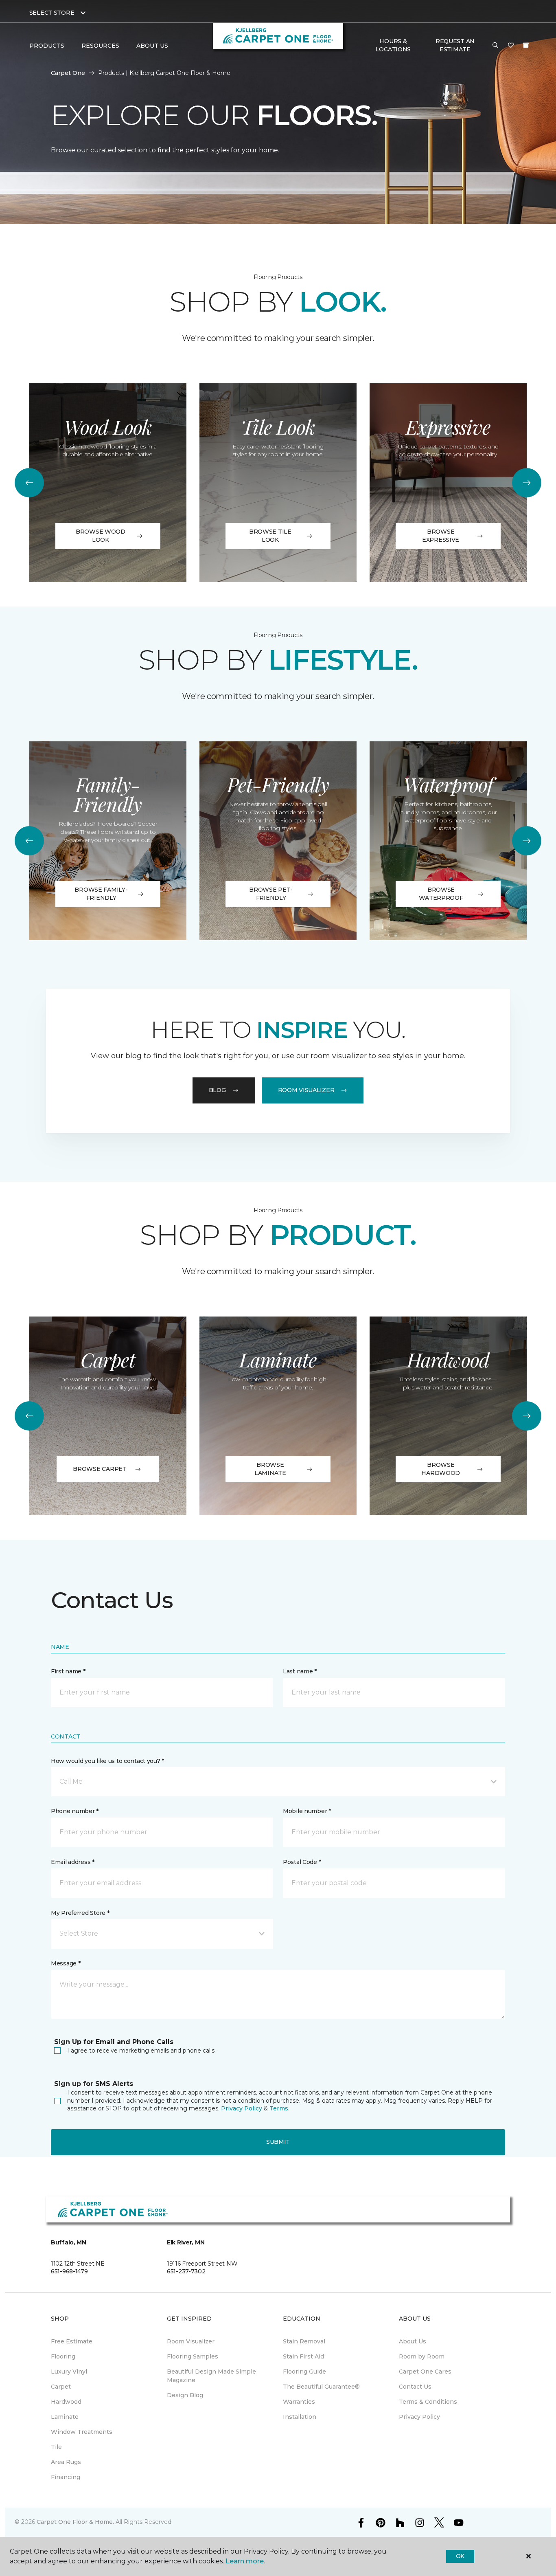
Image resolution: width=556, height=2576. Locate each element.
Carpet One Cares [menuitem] (425, 2372)
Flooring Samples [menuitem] (193, 2356)
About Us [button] (152, 46)
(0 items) (526, 45)
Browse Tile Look (270, 536)
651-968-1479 (69, 2271)
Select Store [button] (52, 13)
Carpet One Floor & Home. (75, 2522)
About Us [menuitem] (413, 2341)
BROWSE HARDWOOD (441, 1469)
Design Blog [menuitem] (185, 2395)
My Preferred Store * (80, 1913)
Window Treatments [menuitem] (82, 2432)
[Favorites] (511, 46)
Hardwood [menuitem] (66, 2402)
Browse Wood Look (101, 536)
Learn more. (245, 2561)
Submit (278, 2142)
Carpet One (68, 73)
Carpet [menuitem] (61, 2387)
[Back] (29, 483)
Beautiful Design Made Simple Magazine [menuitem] (211, 2376)
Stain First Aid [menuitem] (303, 2356)
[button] (495, 46)
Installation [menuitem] (300, 2417)
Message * (66, 1963)
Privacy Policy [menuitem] (419, 2417)
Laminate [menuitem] (65, 2417)
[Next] (527, 483)
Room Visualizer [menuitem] (191, 2341)
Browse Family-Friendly (101, 894)
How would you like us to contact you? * (107, 1761)
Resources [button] (100, 46)
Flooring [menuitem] (63, 2356)
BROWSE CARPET (100, 1469)
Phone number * (75, 1811)
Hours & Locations (393, 45)
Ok (460, 2556)
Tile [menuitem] (56, 2447)
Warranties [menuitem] (299, 2402)
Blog (217, 1090)
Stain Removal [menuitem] (304, 2341)
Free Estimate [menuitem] (72, 2341)
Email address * (73, 1862)
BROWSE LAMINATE (270, 1469)
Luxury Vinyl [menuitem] (69, 2372)
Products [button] (47, 46)
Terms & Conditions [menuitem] (428, 2402)
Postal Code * (302, 1862)
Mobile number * (307, 1811)
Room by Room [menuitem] (422, 2356)
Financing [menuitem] (66, 2477)
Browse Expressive (441, 536)
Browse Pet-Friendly (271, 894)
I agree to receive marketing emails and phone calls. (141, 2051)
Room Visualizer (306, 1090)
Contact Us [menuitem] (415, 2387)
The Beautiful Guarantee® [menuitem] (321, 2387)
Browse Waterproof (441, 894)
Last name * (300, 1671)
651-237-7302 (186, 2271)
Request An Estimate (455, 45)
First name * (68, 1671)
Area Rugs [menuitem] (66, 2462)
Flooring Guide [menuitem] (304, 2372)
